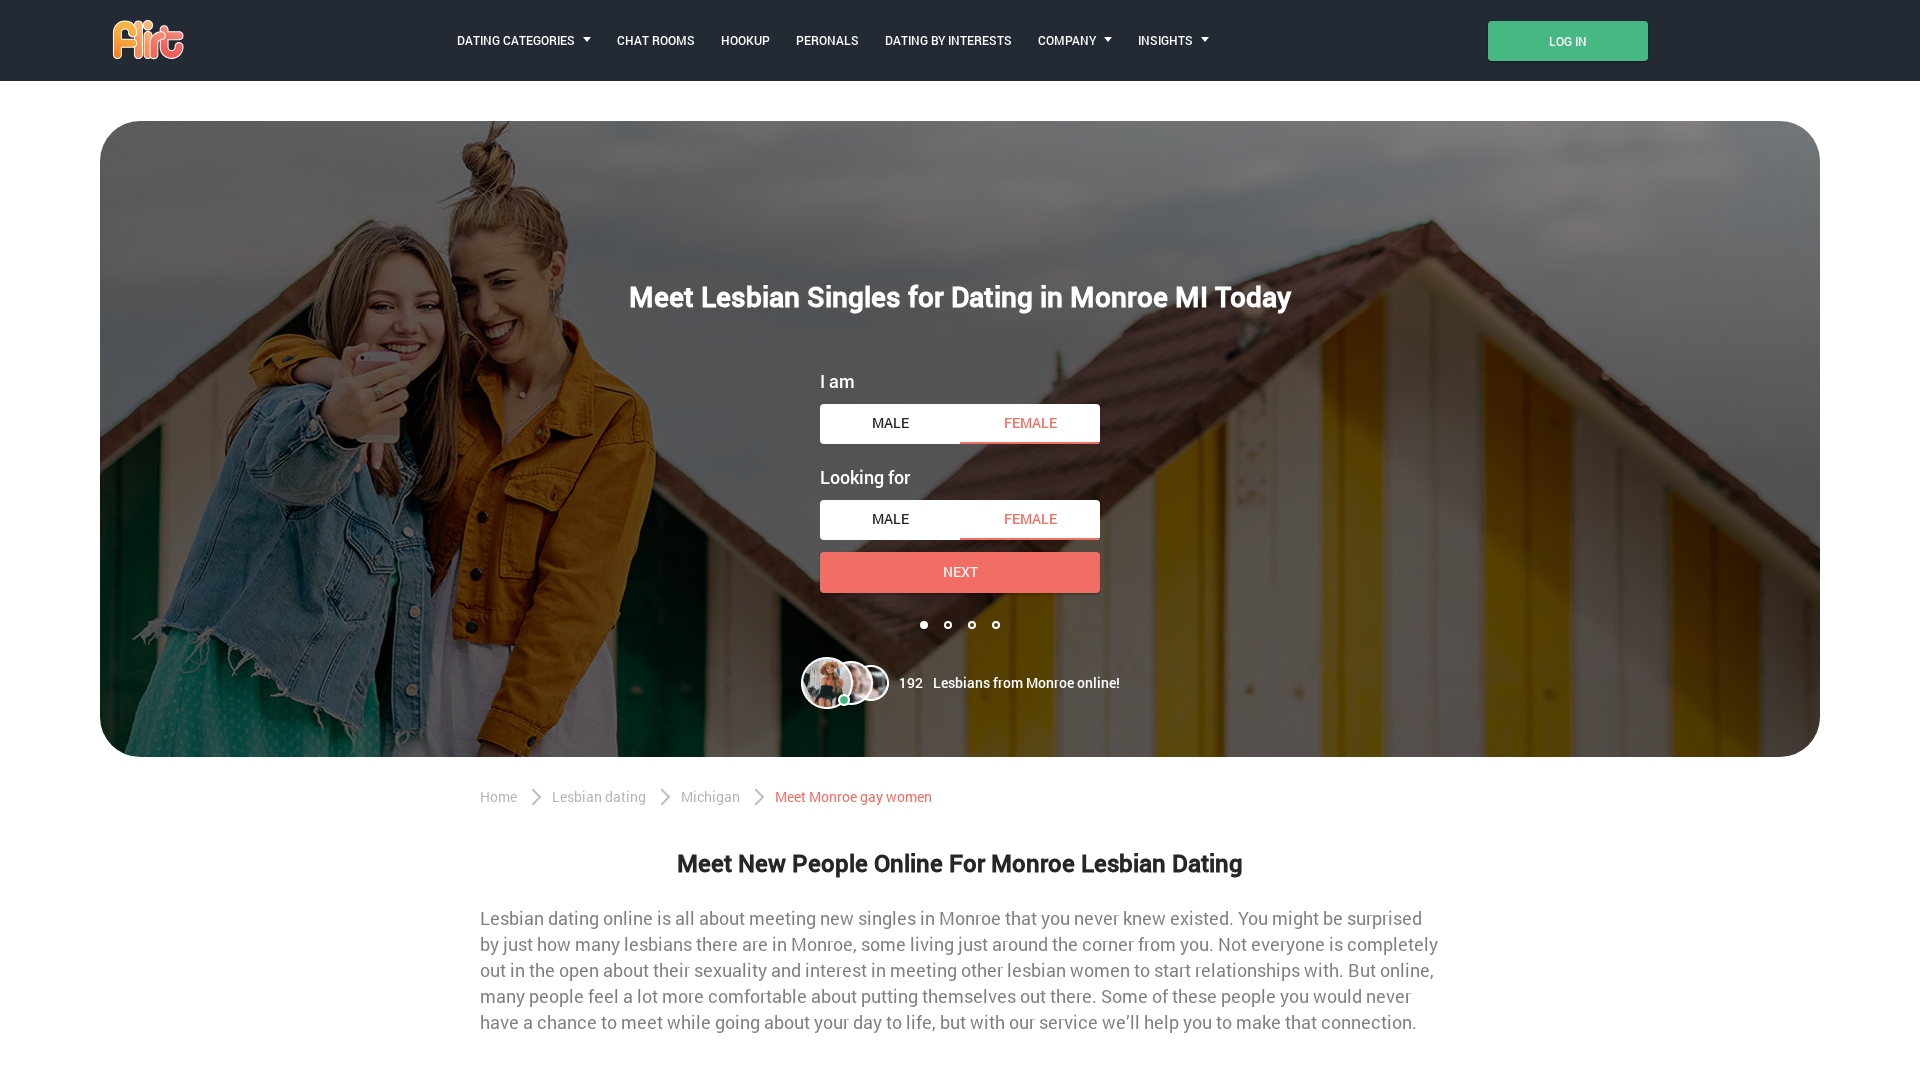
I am (837, 381)
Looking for (865, 477)
